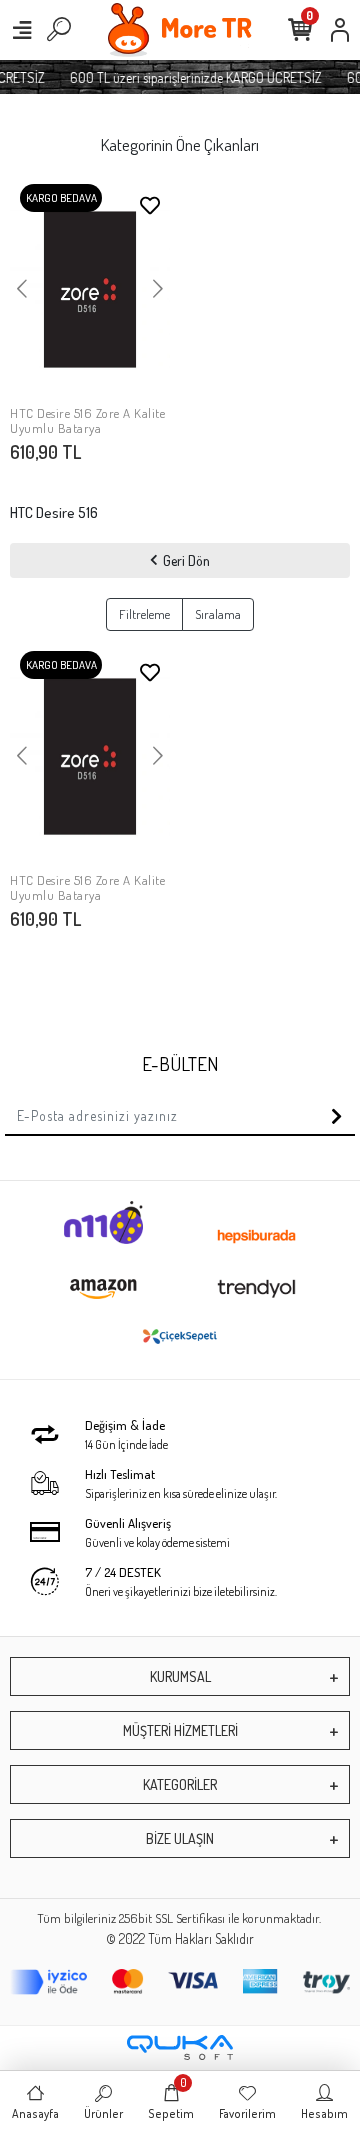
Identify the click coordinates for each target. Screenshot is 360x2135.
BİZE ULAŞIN (180, 1838)
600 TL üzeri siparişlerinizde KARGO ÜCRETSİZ (192, 77)
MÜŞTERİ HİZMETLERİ (180, 1730)
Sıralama (218, 614)
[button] (22, 290)
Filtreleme (144, 614)
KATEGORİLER (180, 1784)
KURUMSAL (180, 1676)
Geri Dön (186, 560)
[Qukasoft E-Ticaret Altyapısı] (180, 2047)
